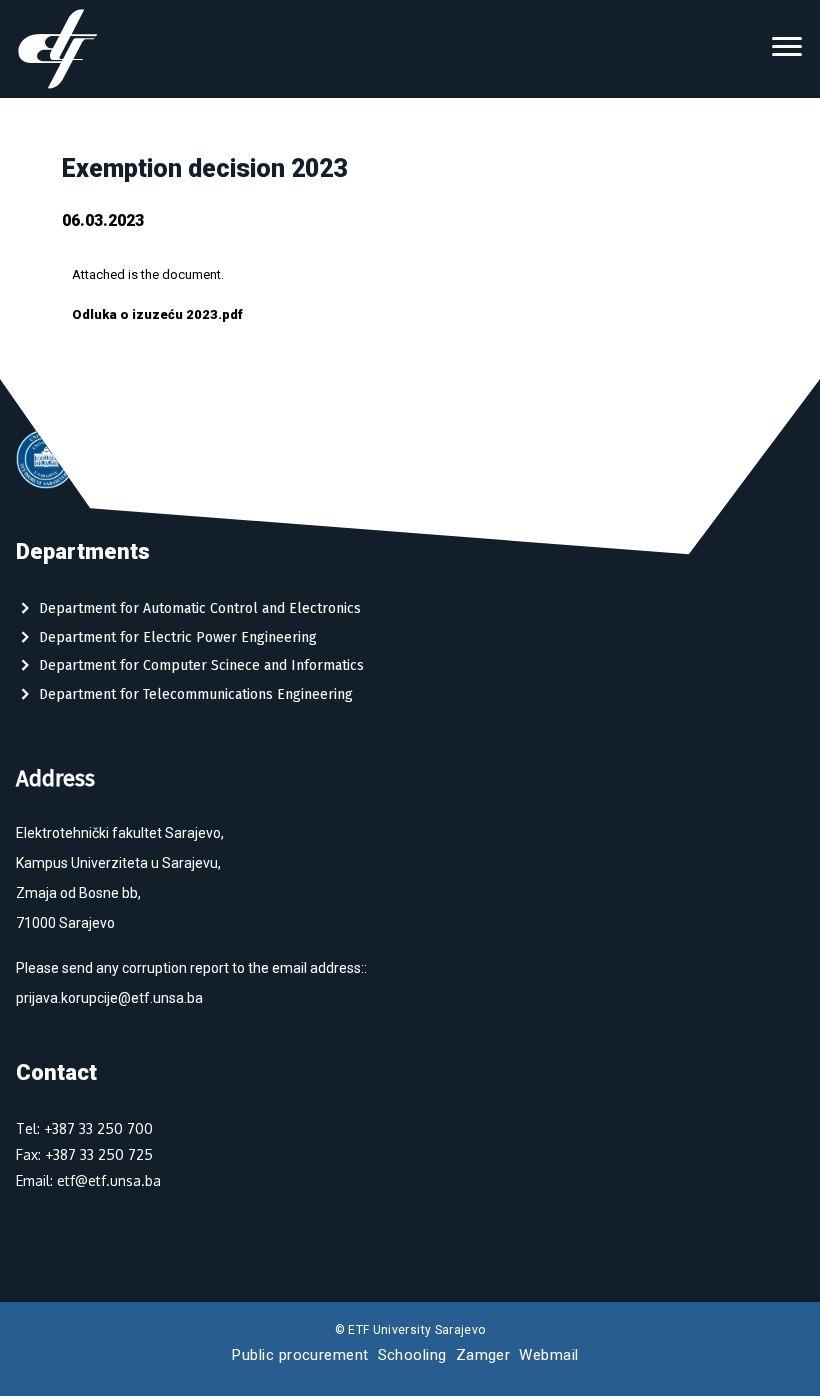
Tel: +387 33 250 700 (84, 1128)
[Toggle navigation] (787, 49)
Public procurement (300, 1355)
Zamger (483, 1355)
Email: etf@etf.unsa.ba (88, 1180)
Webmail (548, 1355)
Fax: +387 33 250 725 (84, 1154)
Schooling (412, 1355)
